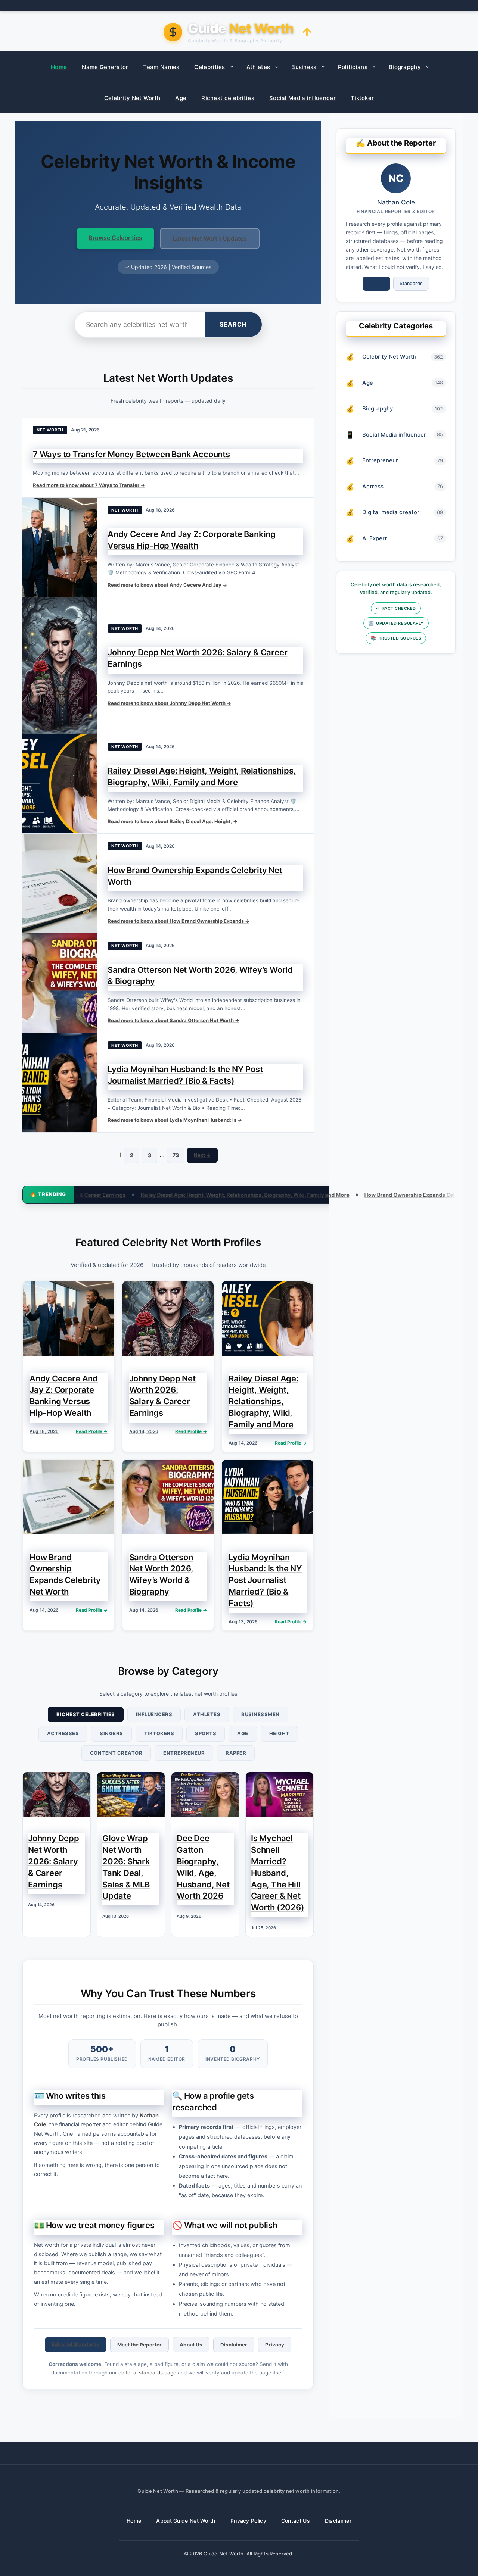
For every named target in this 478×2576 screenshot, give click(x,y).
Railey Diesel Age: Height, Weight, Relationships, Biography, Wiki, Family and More (146, 1195)
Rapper (236, 1753)
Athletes (258, 67)
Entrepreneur (184, 1753)
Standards (411, 283)
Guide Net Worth (224, 2554)
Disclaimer (234, 2345)
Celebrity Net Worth (132, 98)
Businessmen (260, 1714)
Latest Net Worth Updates (210, 238)
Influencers (154, 1714)
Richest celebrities (228, 98)
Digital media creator (391, 512)
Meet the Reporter (139, 2345)
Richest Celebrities (86, 1714)
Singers (111, 1733)
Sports (206, 1733)
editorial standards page (147, 2373)
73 (176, 1155)
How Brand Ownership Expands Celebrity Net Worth (331, 1195)
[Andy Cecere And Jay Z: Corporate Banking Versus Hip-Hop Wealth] (60, 547)
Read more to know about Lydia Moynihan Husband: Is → (175, 1120)
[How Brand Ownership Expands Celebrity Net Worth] (60, 883)
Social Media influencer (302, 98)
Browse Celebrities (115, 238)
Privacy (275, 2345)
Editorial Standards (76, 2344)
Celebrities (209, 67)
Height (279, 1733)
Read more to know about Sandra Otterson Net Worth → (173, 1020)
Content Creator (116, 1753)
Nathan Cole (396, 202)
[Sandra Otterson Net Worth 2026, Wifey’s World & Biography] (60, 983)
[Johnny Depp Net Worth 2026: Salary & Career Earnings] (60, 665)
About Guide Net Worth (186, 2521)
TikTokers (159, 1733)
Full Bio (376, 283)
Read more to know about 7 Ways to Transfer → (89, 485)
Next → (202, 1155)
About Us (191, 2345)
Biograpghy (405, 67)
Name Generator (105, 67)
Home (59, 67)
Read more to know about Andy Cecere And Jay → (167, 585)
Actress (373, 486)
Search (233, 324)
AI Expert (375, 538)
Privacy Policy (248, 2521)
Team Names (161, 67)
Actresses (63, 1733)
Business (304, 67)
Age (181, 98)
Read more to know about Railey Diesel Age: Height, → (173, 821)
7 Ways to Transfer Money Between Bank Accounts (131, 454)
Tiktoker (362, 98)
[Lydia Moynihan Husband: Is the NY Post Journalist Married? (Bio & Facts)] (60, 1083)
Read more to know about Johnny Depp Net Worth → (169, 703)
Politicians (353, 67)
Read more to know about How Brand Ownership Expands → (179, 921)
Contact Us (296, 2521)
